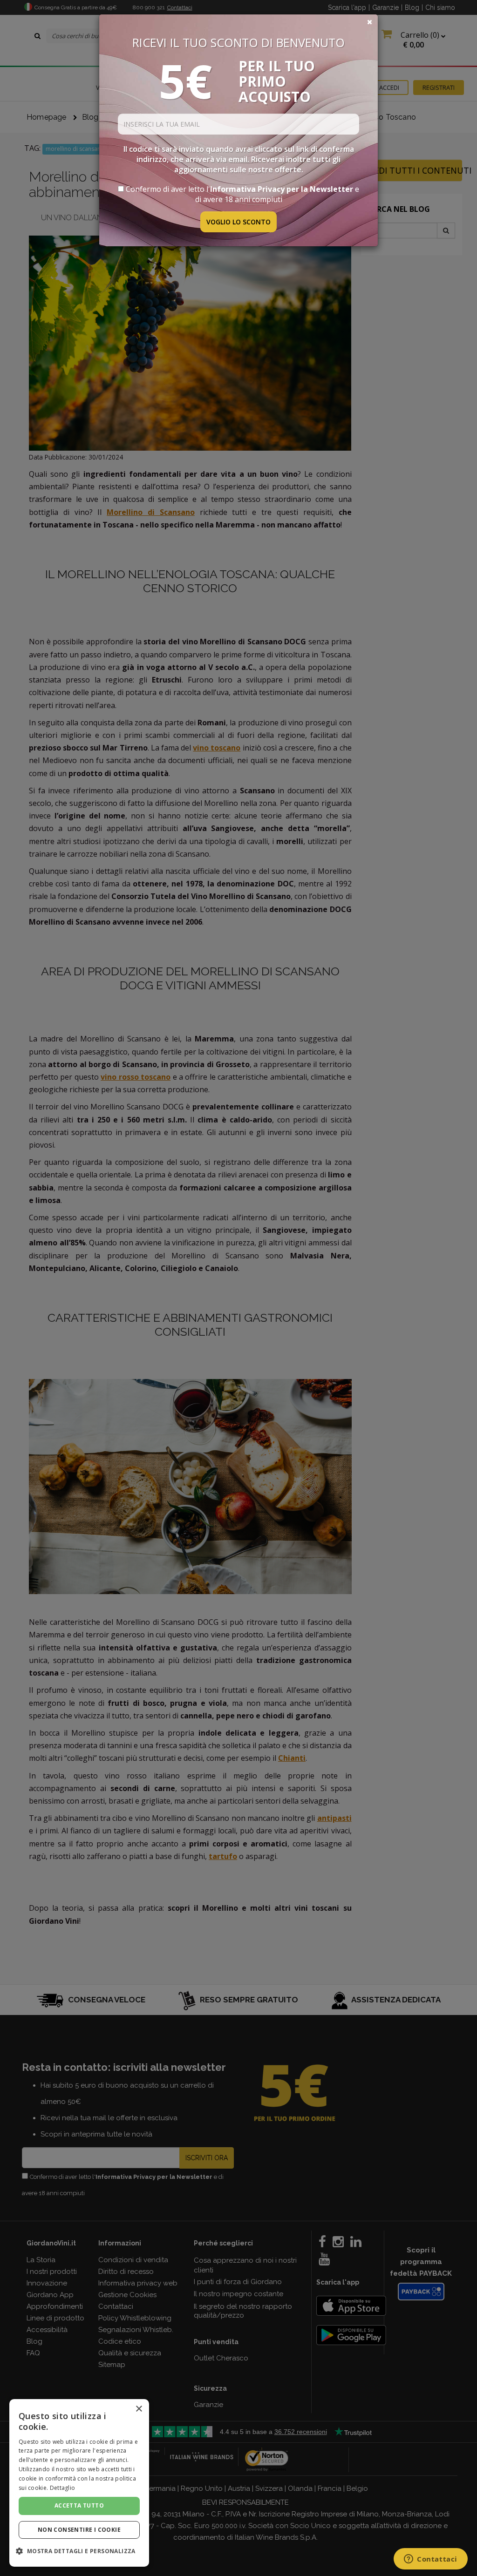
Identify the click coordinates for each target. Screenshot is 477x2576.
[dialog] (79, 2483)
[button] (79, 2551)
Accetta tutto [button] (79, 2505)
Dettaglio (63, 2488)
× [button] (139, 2409)
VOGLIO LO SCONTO (238, 222)
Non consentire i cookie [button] (79, 2530)
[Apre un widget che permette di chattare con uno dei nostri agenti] (431, 2560)
